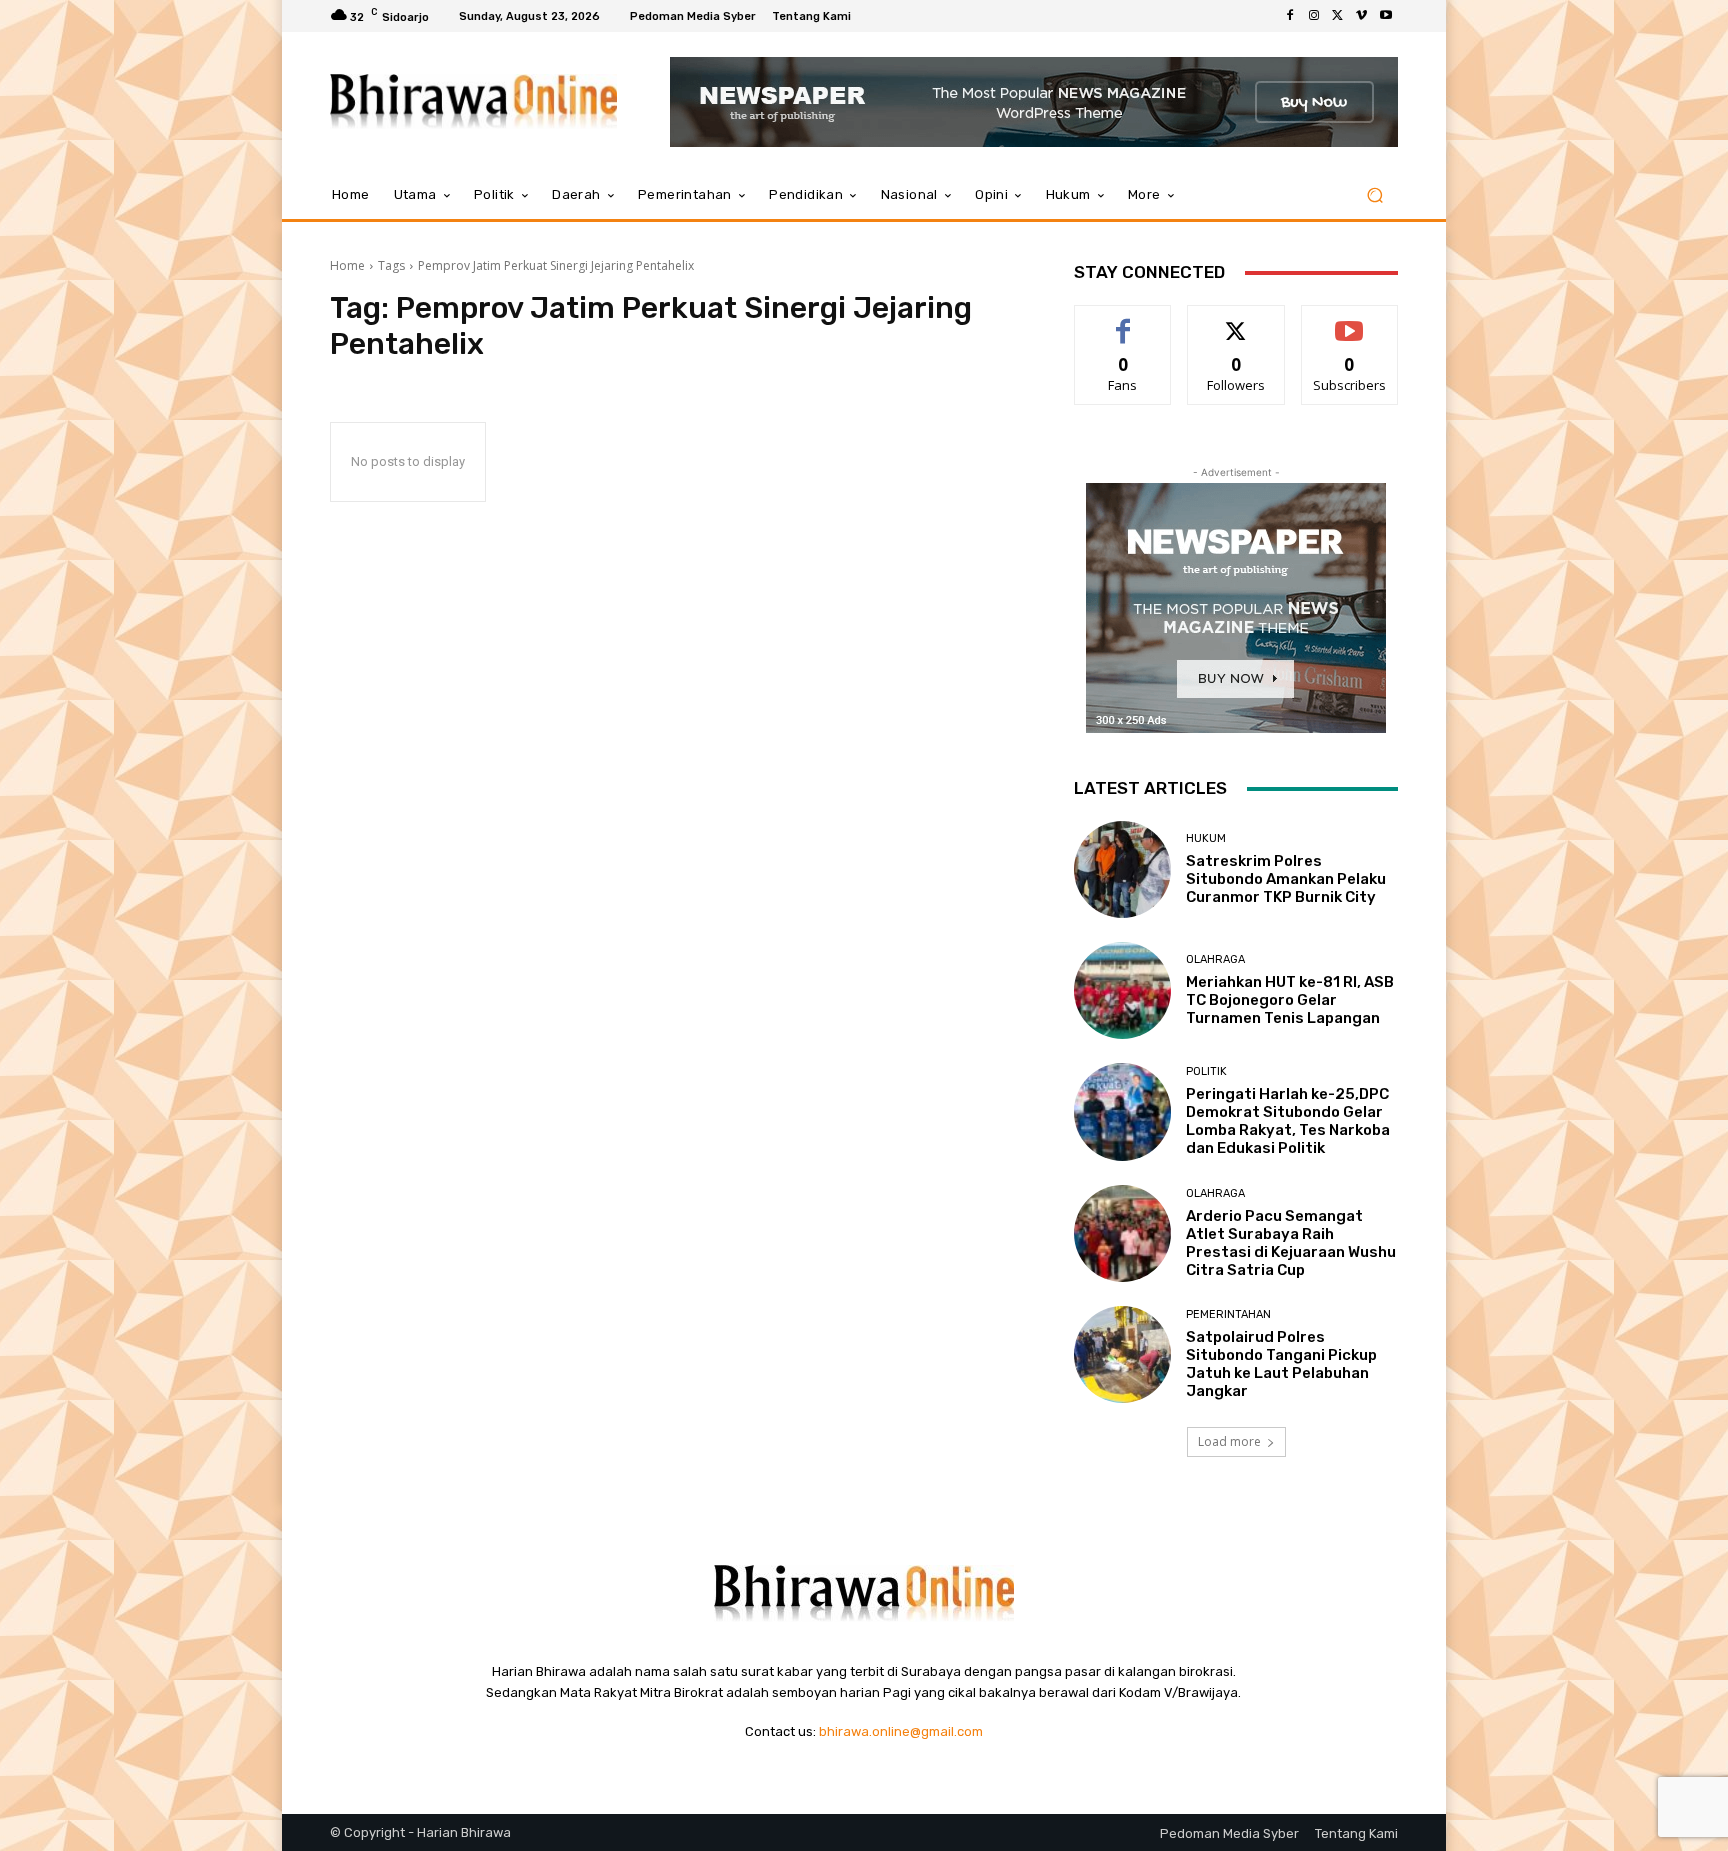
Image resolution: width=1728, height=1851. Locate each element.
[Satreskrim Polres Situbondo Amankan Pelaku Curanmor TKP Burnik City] (1122, 869)
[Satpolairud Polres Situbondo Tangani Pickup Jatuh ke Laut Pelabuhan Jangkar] (1122, 1354)
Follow (1236, 320)
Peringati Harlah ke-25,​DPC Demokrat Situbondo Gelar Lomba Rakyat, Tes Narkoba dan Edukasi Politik (1288, 1121)
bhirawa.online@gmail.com (901, 1731)
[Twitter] (1338, 16)
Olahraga (1215, 959)
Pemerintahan (1228, 1314)
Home (347, 265)
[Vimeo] (1362, 16)
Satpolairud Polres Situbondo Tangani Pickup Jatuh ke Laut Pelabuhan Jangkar (1281, 1364)
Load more (1229, 1441)
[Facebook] (1290, 16)
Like (1123, 320)
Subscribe (1350, 320)
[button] (1374, 195)
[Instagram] (1314, 16)
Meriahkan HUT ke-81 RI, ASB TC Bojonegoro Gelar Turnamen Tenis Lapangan (1290, 1000)
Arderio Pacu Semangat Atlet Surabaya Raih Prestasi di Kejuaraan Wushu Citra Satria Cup (1291, 1243)
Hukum (1206, 838)
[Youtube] (1386, 16)
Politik (1206, 1071)
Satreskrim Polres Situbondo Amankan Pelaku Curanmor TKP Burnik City (1286, 879)
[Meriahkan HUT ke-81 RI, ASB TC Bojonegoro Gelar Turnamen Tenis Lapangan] (1122, 990)
